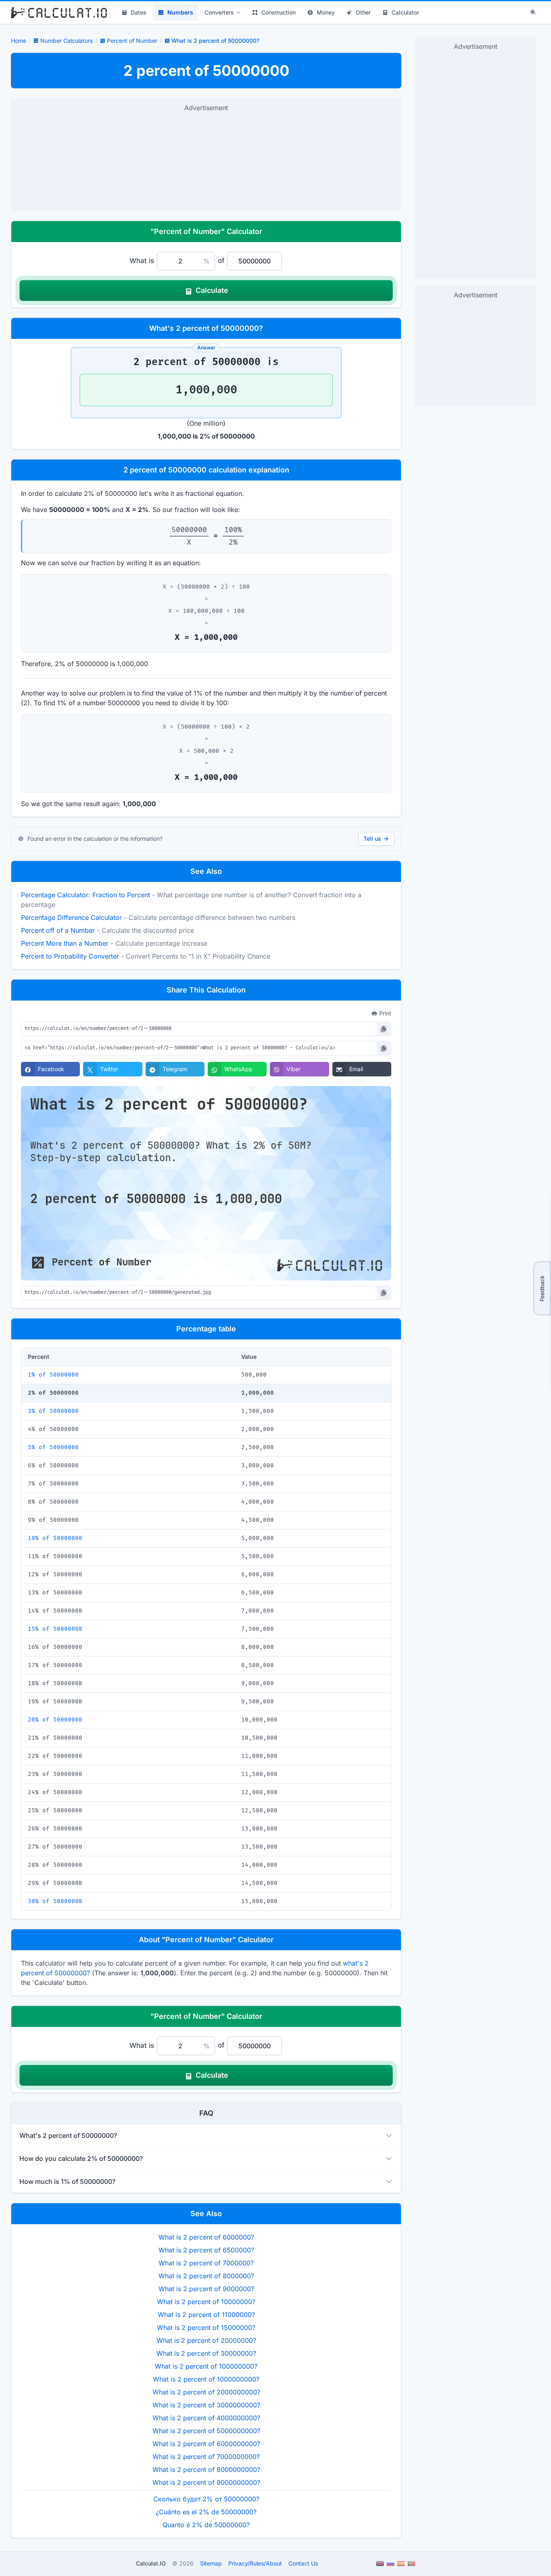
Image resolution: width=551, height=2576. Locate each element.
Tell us (372, 839)
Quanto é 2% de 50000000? (206, 2525)
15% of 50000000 (55, 1629)
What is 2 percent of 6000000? (206, 2237)
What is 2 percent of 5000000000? (206, 2431)
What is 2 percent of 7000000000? (206, 2457)
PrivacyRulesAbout (255, 2563)
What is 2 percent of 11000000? (206, 2315)
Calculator (405, 12)
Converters (219, 12)
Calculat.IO (151, 2563)
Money (326, 12)
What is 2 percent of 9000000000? (206, 2482)
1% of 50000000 (53, 1375)
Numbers (180, 12)
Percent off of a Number (58, 930)
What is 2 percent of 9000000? (206, 2289)
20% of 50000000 (55, 1720)
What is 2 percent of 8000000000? (206, 2469)
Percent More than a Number (65, 943)
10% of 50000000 (55, 1538)
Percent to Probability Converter (70, 956)
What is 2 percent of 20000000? (206, 2340)
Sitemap (211, 2563)
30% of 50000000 (55, 1901)
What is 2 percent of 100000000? (206, 2366)
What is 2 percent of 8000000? (206, 2276)
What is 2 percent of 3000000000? (206, 2405)
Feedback (542, 1288)
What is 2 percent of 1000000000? (206, 2379)
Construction (279, 12)
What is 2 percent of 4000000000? (206, 2418)
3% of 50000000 (53, 1411)
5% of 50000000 (53, 1447)
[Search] (533, 13)
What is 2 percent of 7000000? (206, 2263)
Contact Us (303, 2563)
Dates (139, 12)
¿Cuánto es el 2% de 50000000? (206, 2512)
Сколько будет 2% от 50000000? (206, 2499)
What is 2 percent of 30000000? (206, 2353)
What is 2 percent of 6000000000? (206, 2444)
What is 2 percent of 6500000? (206, 2250)
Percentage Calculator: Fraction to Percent (86, 895)
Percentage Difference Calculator (71, 917)
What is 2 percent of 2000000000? (206, 2392)
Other (363, 12)
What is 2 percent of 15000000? (206, 2327)
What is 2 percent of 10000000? (206, 2302)
